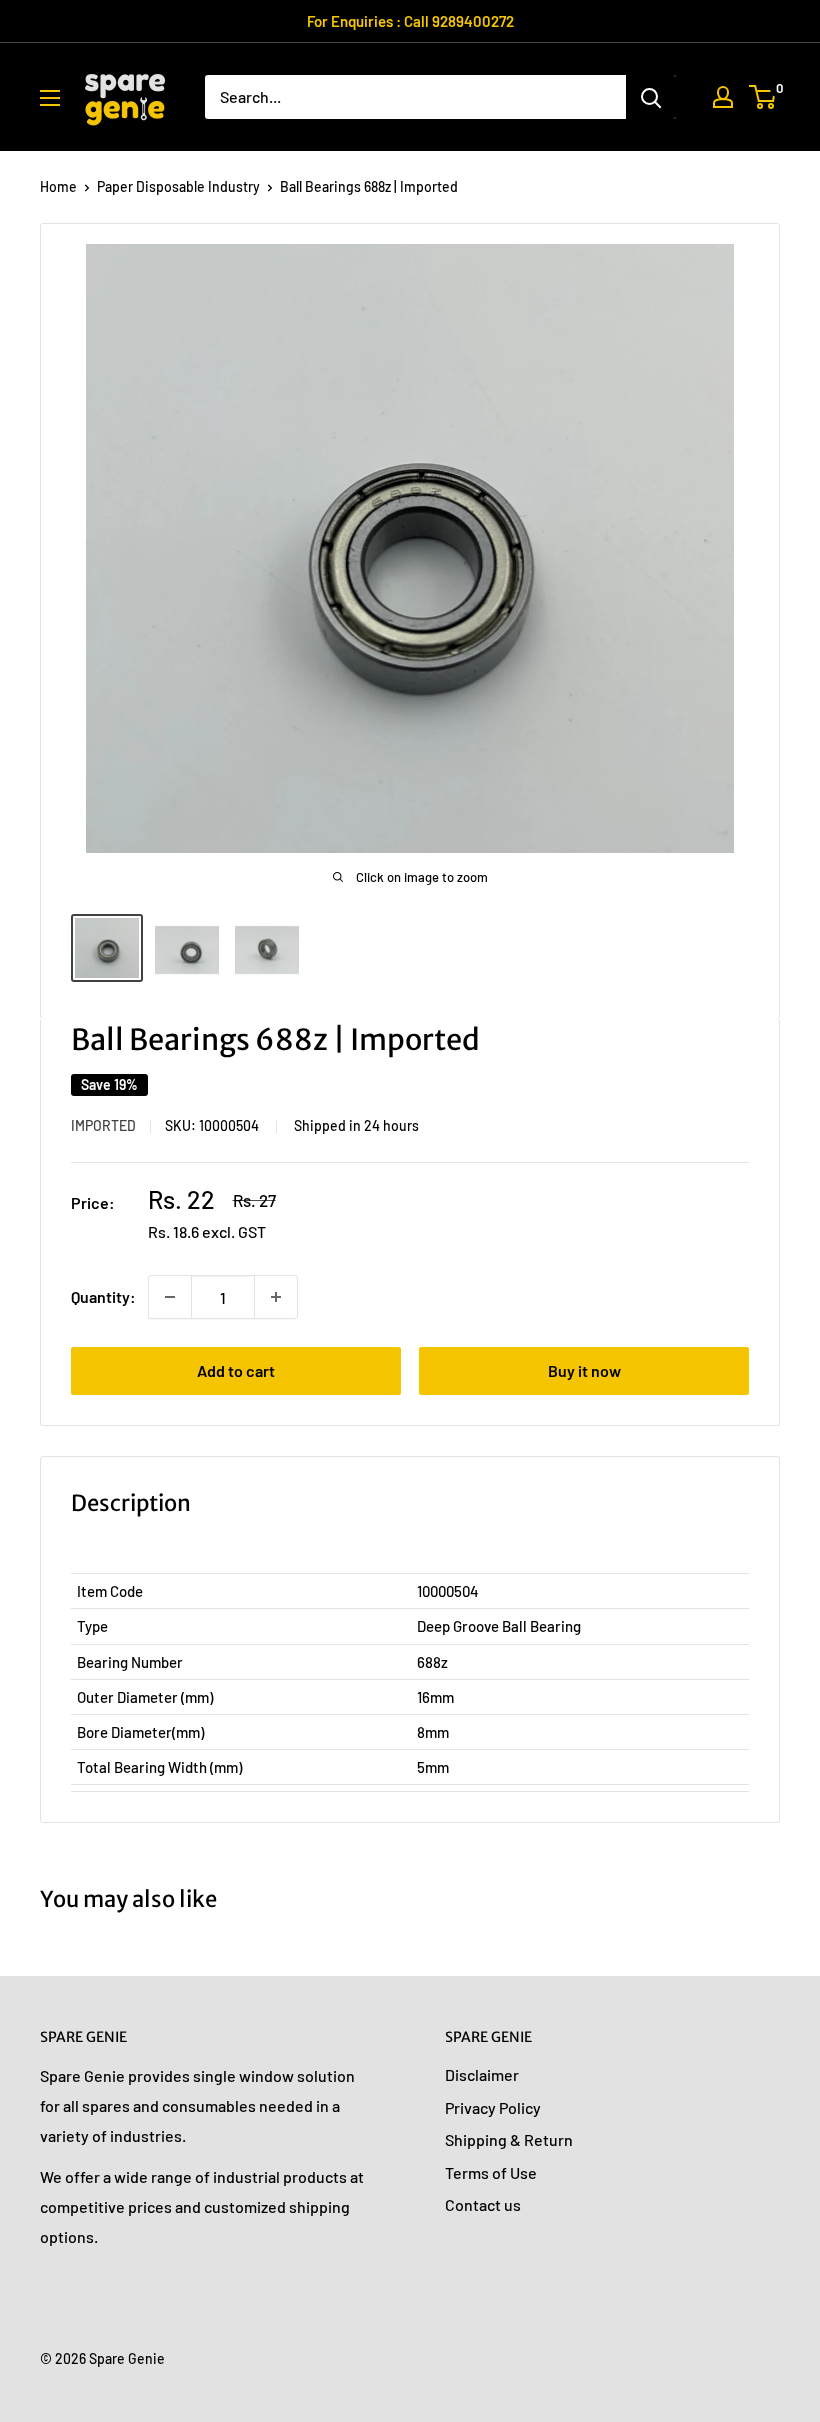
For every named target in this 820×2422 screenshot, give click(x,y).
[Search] (651, 97)
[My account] (723, 97)
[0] (763, 97)
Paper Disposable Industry (178, 186)
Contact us (483, 2204)
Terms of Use (491, 2172)
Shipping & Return (509, 2139)
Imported (103, 1125)
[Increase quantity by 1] (276, 1297)
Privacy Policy (493, 2107)
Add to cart (236, 1370)
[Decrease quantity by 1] (170, 1297)
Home (58, 186)
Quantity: (103, 1296)
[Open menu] (50, 98)
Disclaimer (482, 2074)
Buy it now (584, 1370)
